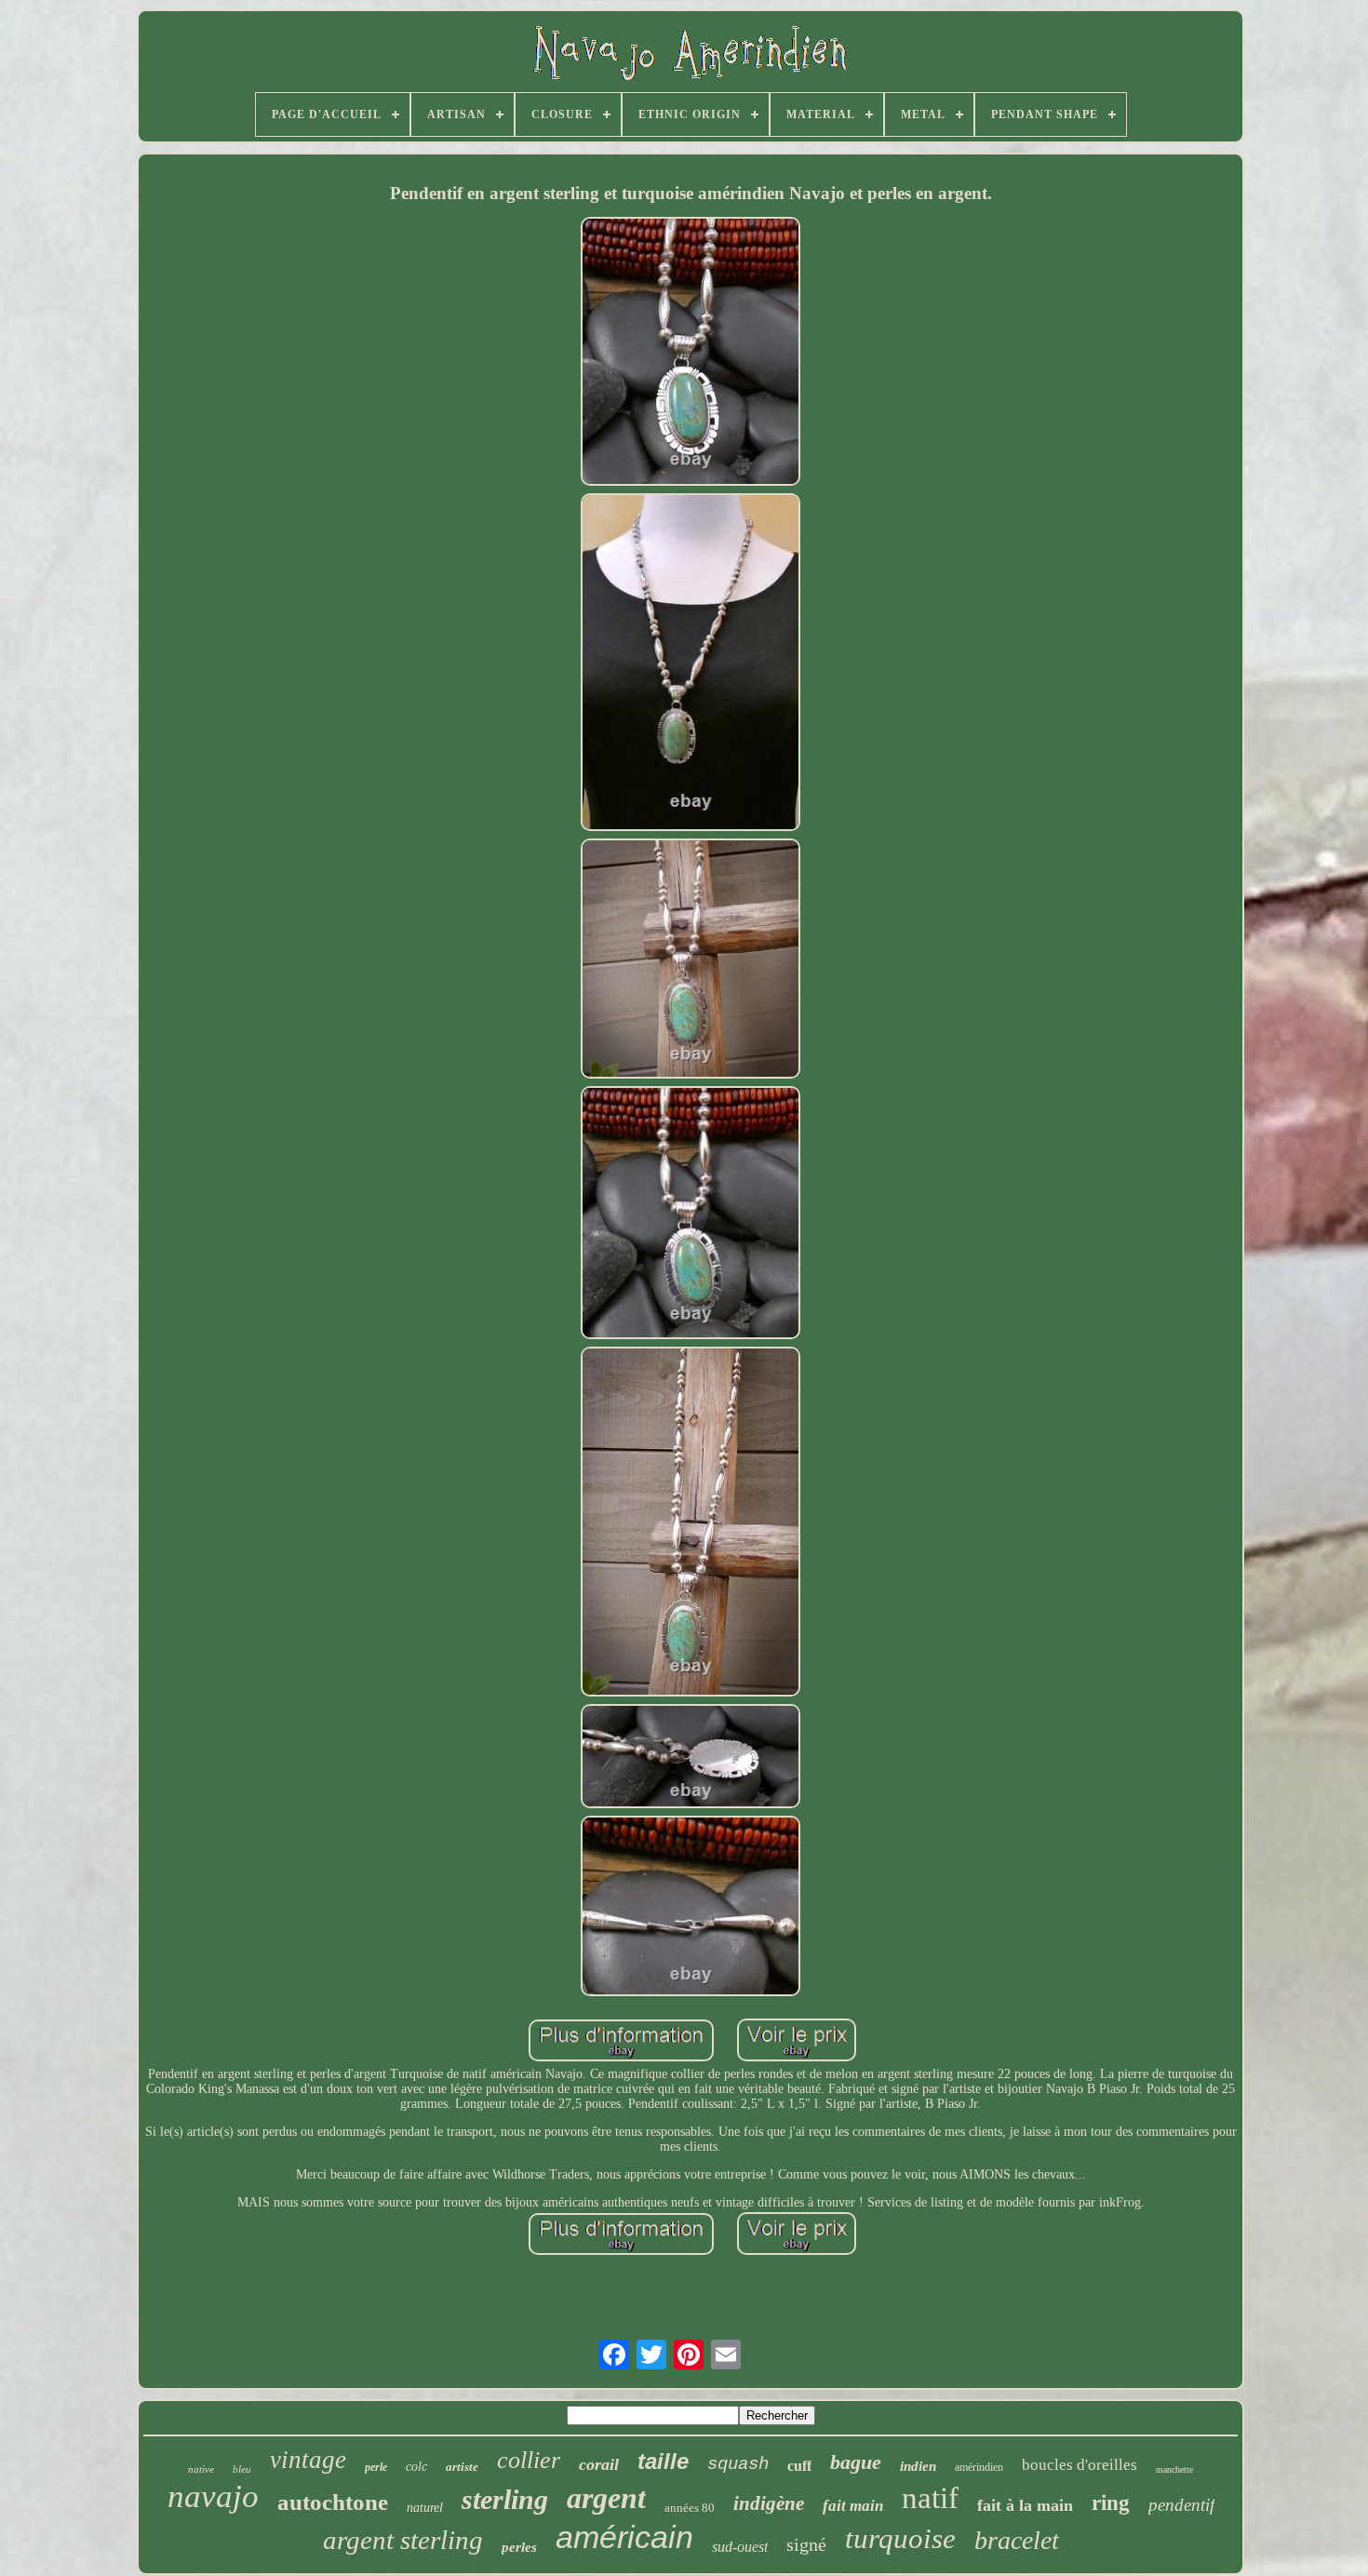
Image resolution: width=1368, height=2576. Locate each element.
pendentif (1181, 2505)
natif (930, 2498)
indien (918, 2466)
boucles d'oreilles (1080, 2465)
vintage (308, 2460)
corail (599, 2464)
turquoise (900, 2538)
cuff (799, 2466)
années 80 (690, 2508)
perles (519, 2547)
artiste (462, 2467)
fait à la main (1025, 2505)
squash (738, 2464)
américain (624, 2537)
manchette (1174, 2469)
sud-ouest (740, 2547)
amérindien (979, 2467)
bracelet (1017, 2540)
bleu (242, 2469)
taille (663, 2461)
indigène (769, 2503)
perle (376, 2467)
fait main (853, 2506)
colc (416, 2467)
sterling (505, 2499)
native (201, 2469)
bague (856, 2462)
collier (529, 2460)
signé (806, 2544)
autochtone (333, 2502)
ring (1111, 2503)
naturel (425, 2508)
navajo (213, 2496)
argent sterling (403, 2540)
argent (606, 2498)
